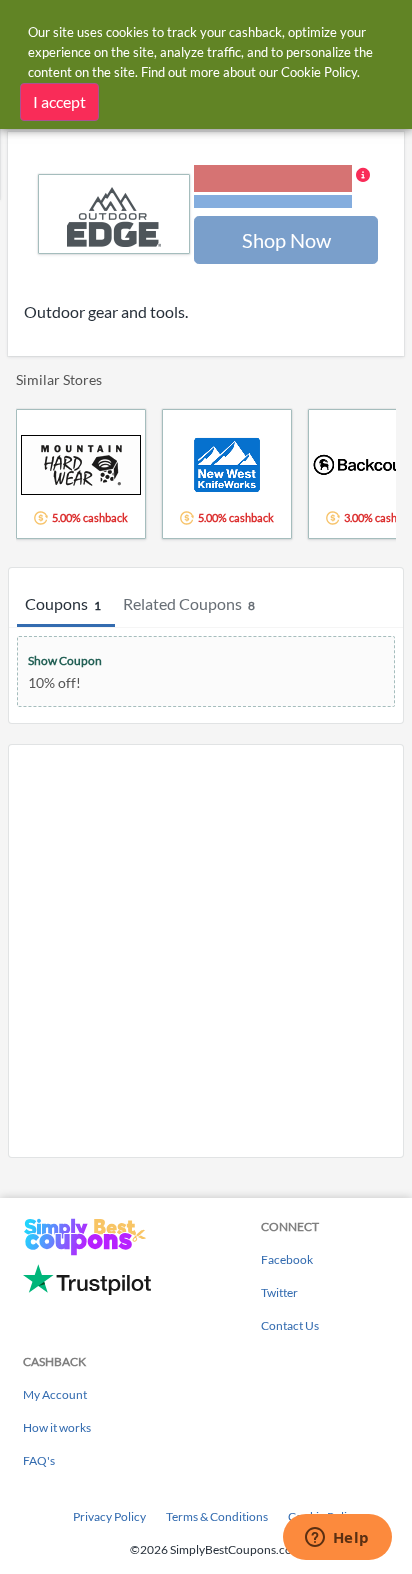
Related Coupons (189, 603)
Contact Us (290, 1325)
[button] (282, 188)
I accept (59, 101)
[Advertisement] (206, 951)
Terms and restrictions (273, 201)
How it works (57, 1427)
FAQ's (39, 1460)
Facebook (287, 1259)
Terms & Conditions (217, 1516)
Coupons (63, 603)
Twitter (279, 1292)
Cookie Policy (319, 72)
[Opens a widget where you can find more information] (337, 1539)
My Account (55, 1394)
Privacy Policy (109, 1516)
